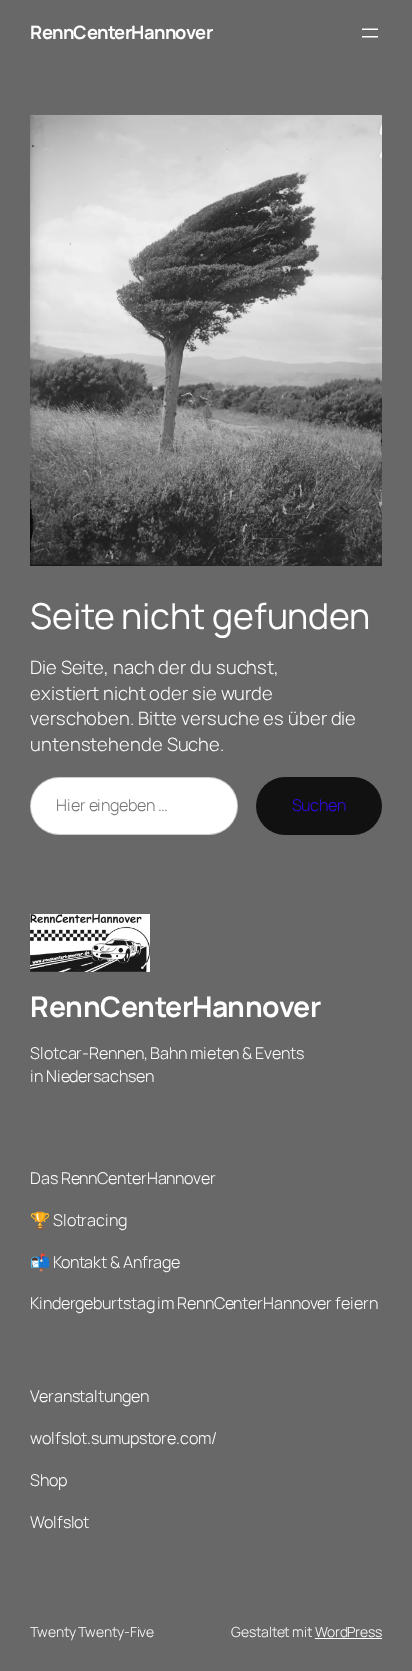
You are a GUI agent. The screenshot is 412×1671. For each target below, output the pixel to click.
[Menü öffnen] (370, 33)
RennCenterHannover (121, 32)
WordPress (348, 1631)
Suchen (319, 805)
